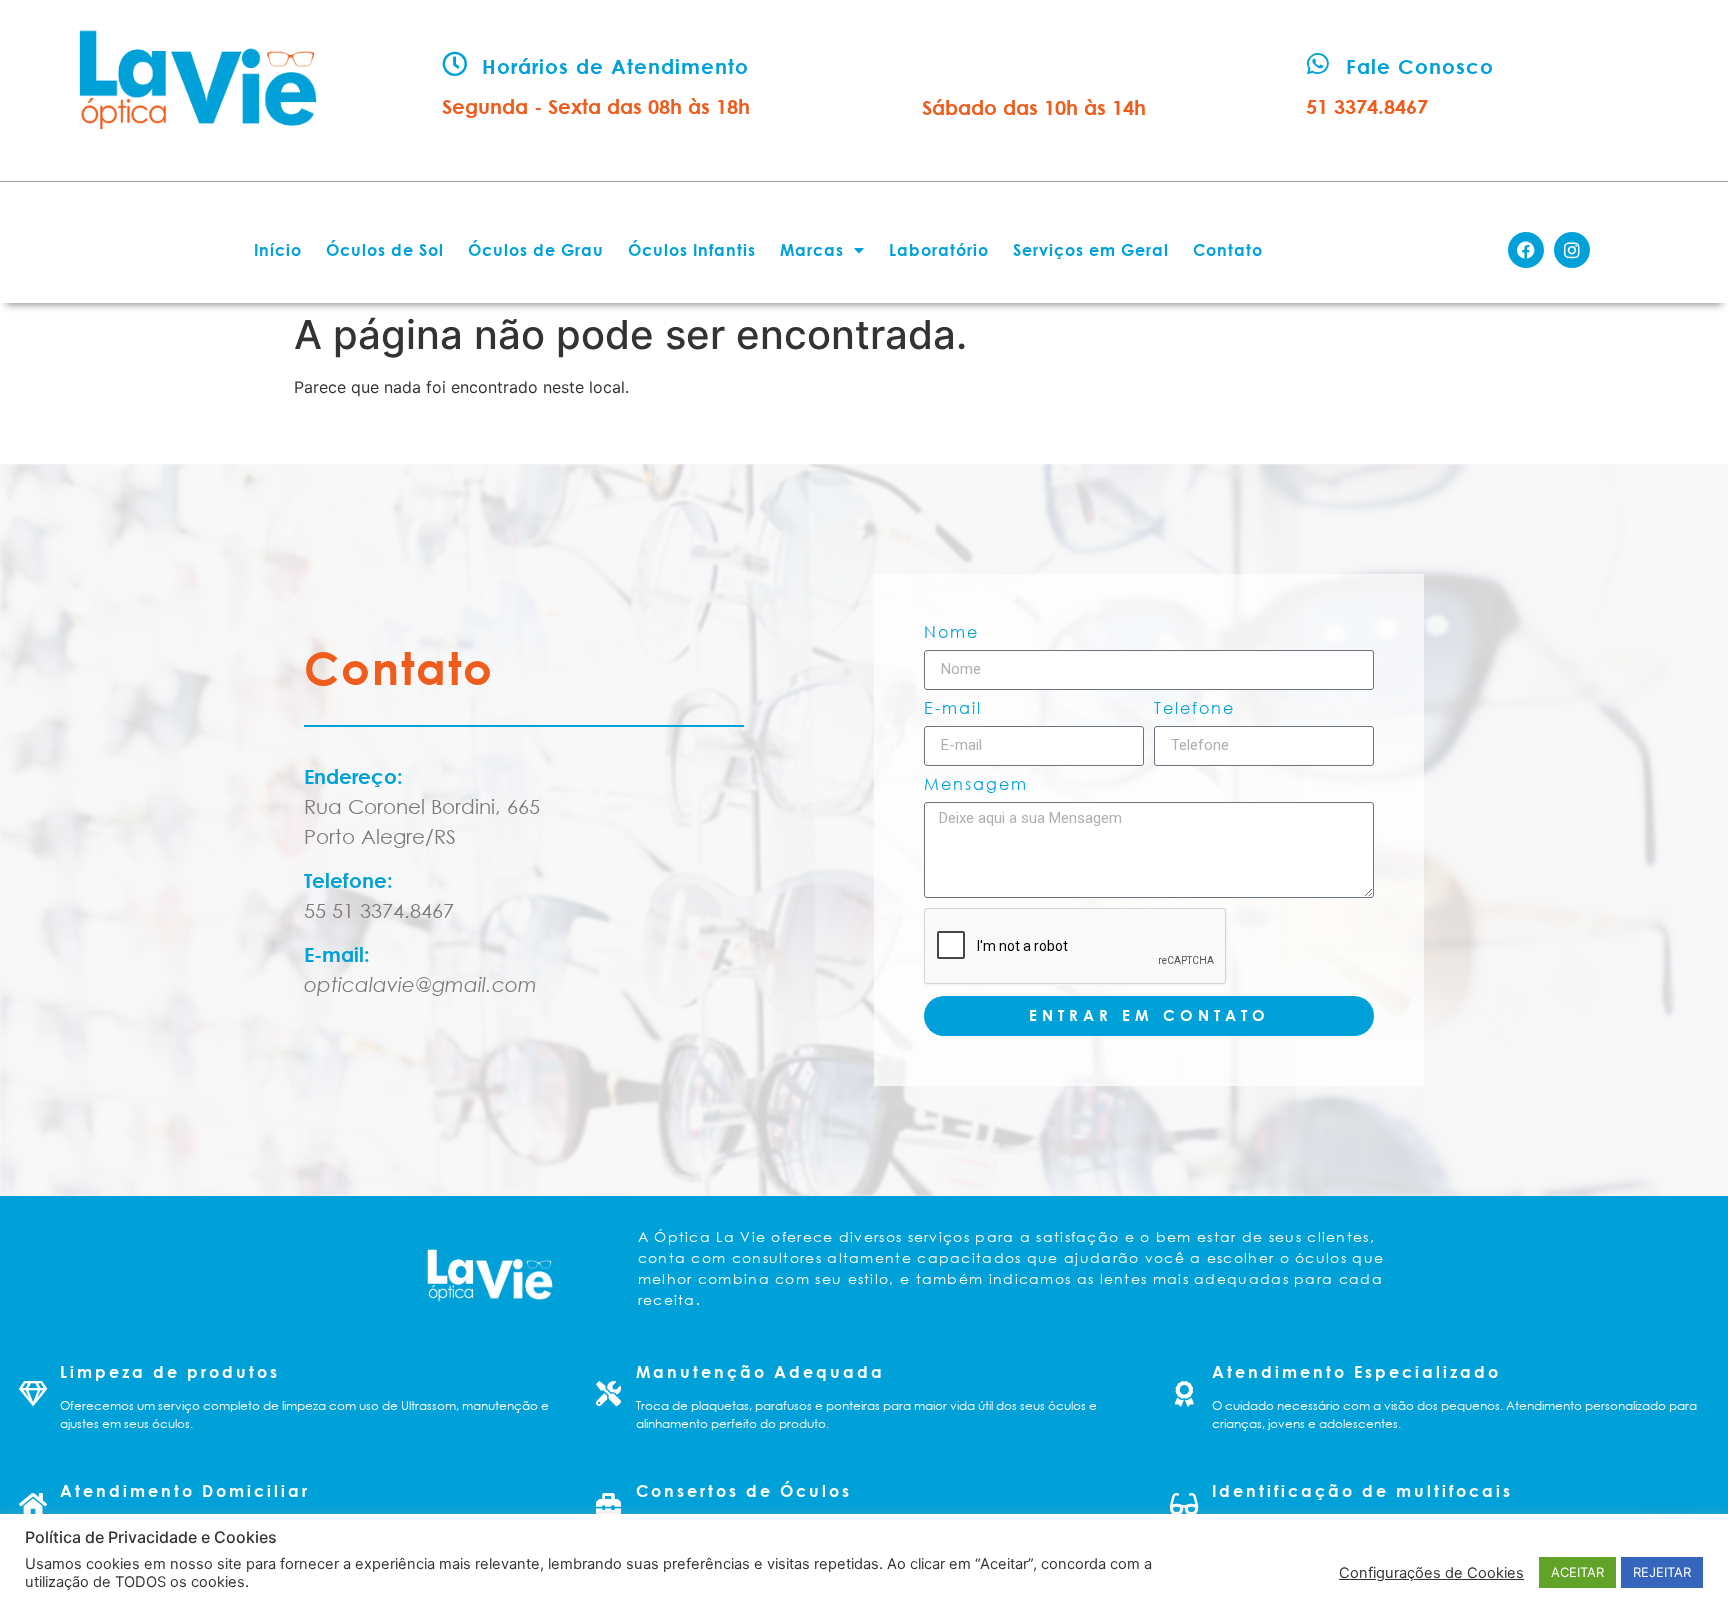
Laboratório (939, 249)
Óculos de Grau (536, 249)
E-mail (953, 709)
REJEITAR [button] (1662, 1572)
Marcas (812, 249)
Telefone (1194, 709)
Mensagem (976, 785)
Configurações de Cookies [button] (1431, 1573)
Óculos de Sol (385, 249)
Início (278, 249)
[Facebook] (1526, 250)
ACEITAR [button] (1577, 1572)
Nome (951, 633)
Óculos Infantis (692, 249)
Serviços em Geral (1091, 249)
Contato (1228, 249)
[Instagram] (1572, 250)
